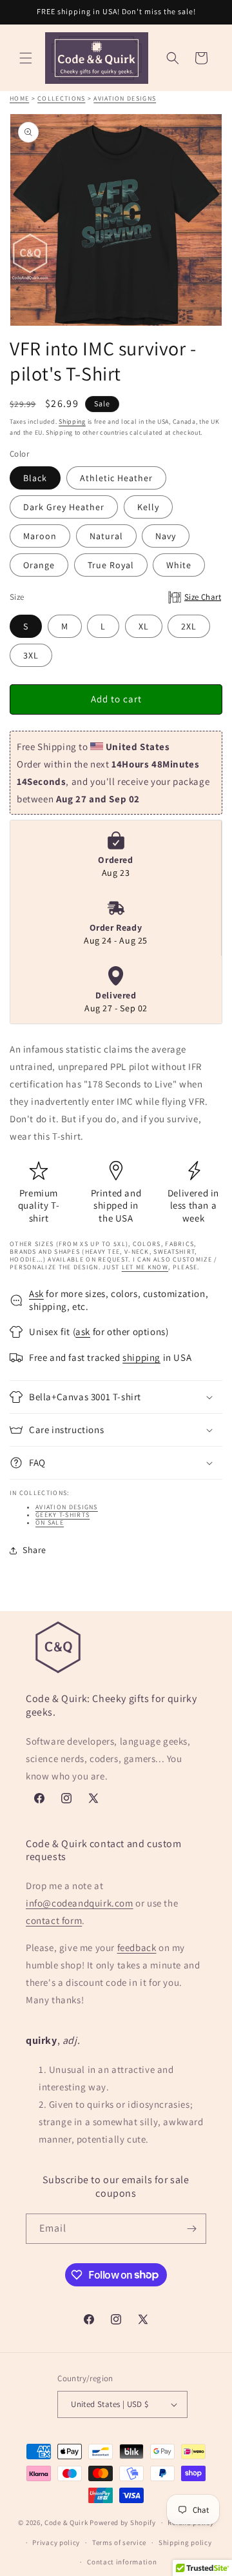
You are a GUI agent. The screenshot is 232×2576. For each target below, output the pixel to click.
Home (19, 98)
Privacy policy (56, 2542)
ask (83, 1332)
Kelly (148, 507)
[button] (26, 58)
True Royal (111, 565)
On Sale (50, 1522)
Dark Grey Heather (64, 507)
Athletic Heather (116, 478)
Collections (61, 98)
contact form (54, 1920)
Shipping (72, 421)
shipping (141, 1357)
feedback (137, 1947)
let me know (145, 1267)
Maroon (40, 536)
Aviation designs (125, 98)
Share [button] (34, 1550)
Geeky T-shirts (63, 1515)
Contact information (122, 2562)
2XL (189, 626)
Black (35, 478)
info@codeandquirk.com (80, 1903)
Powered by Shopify (123, 2522)
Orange (39, 565)
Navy (166, 536)
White (179, 565)
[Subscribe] (191, 2229)
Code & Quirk (66, 2522)
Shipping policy (185, 2542)
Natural (106, 536)
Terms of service (119, 2542)
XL (144, 626)
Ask (36, 1293)
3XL (31, 655)
